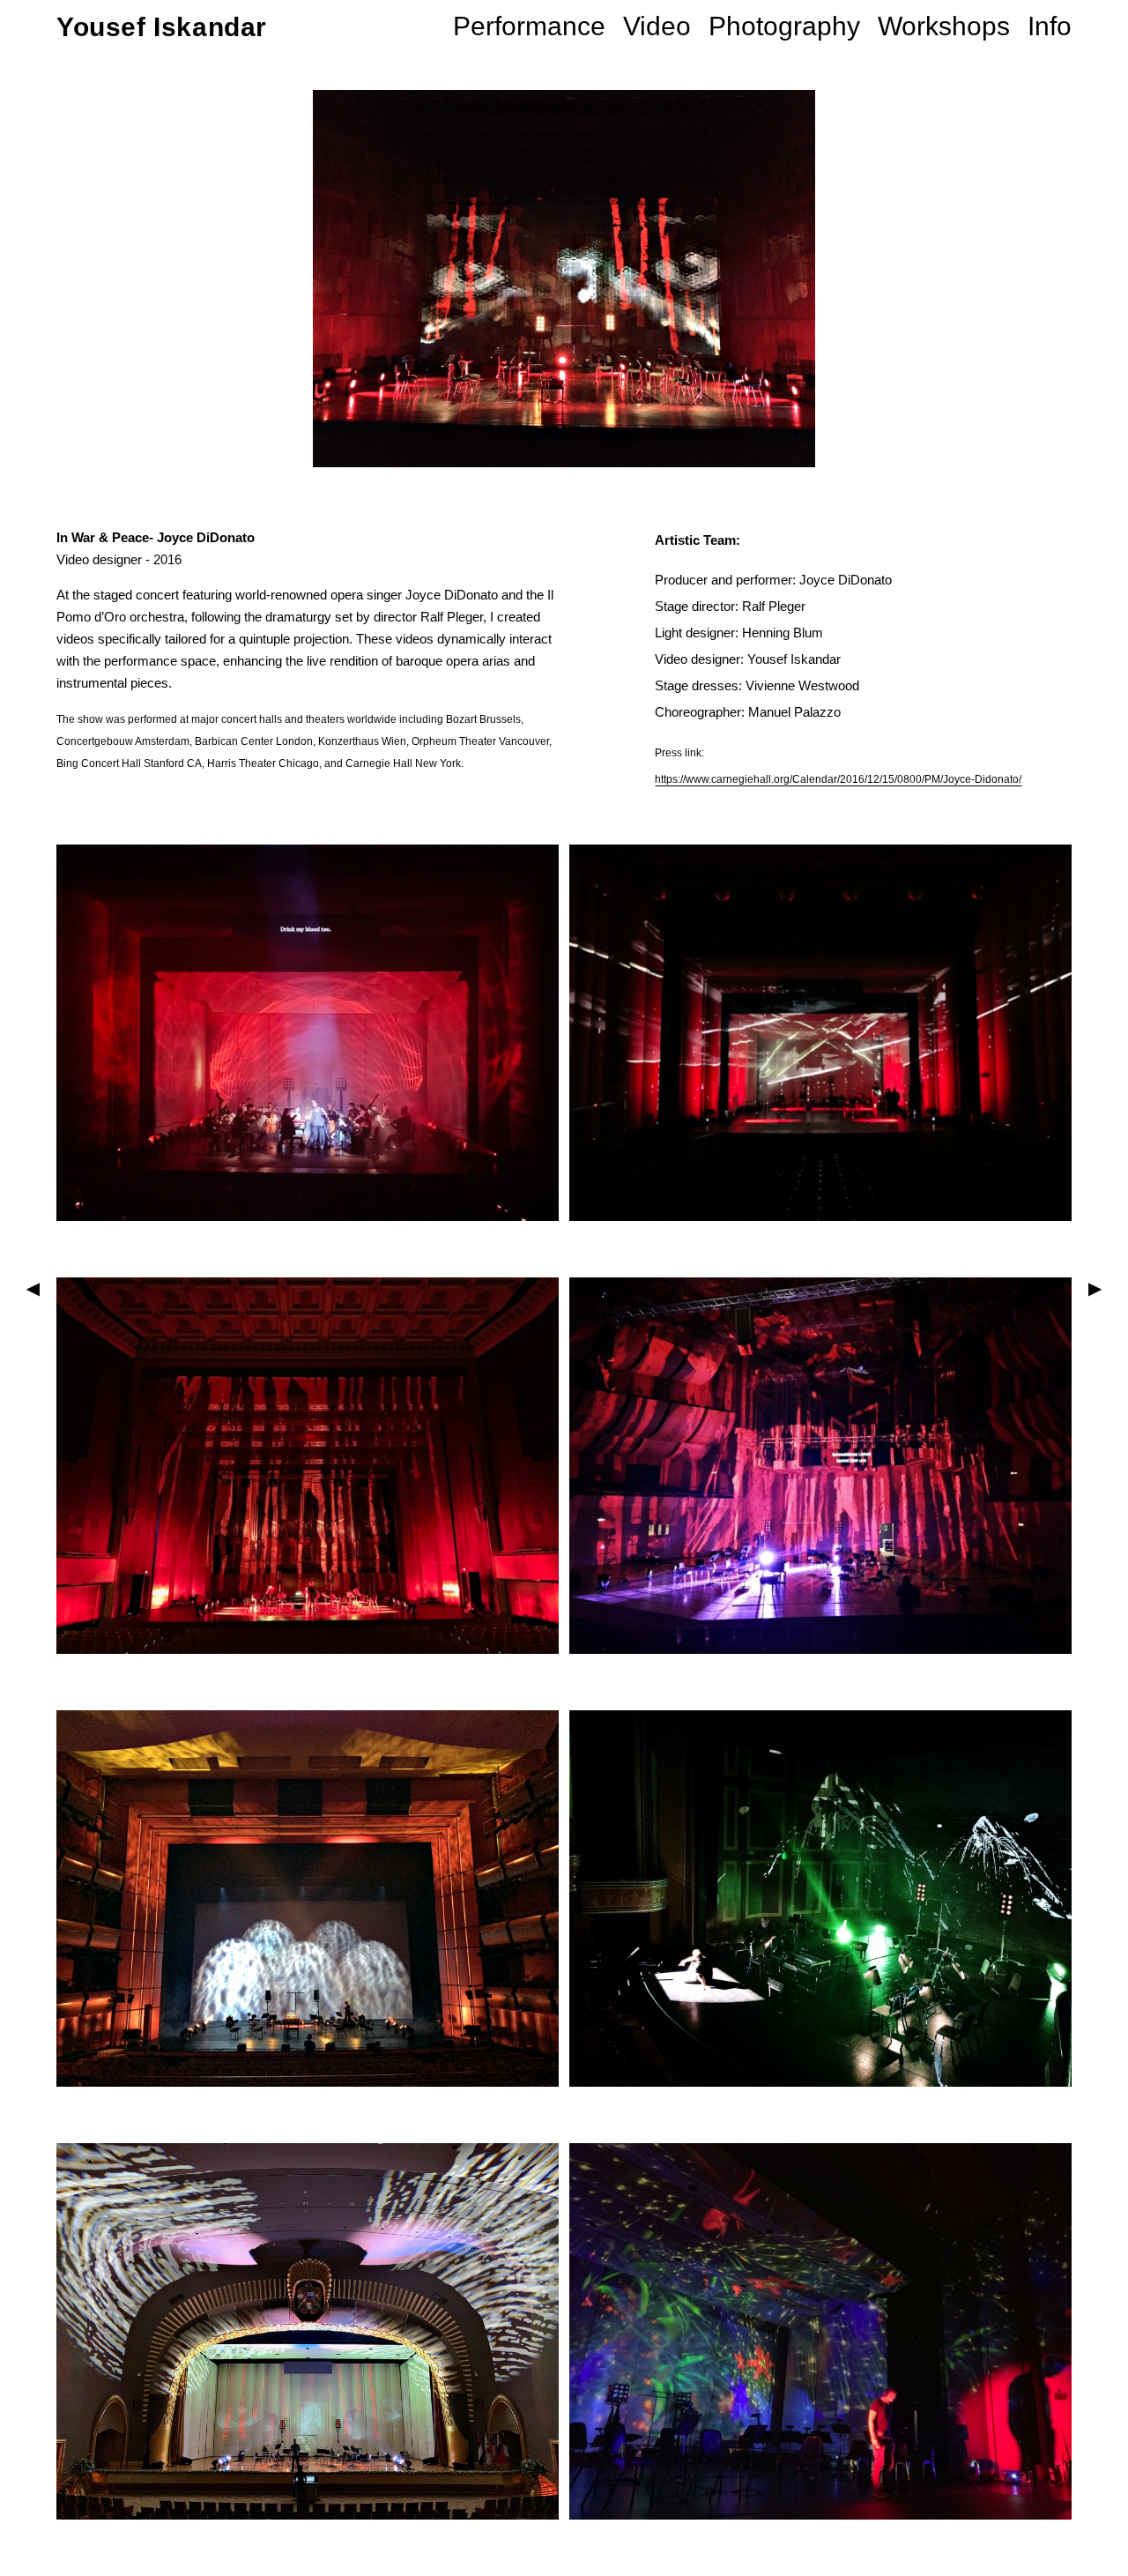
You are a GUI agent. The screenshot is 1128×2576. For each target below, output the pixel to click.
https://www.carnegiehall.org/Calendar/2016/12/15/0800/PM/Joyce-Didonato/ (838, 779)
